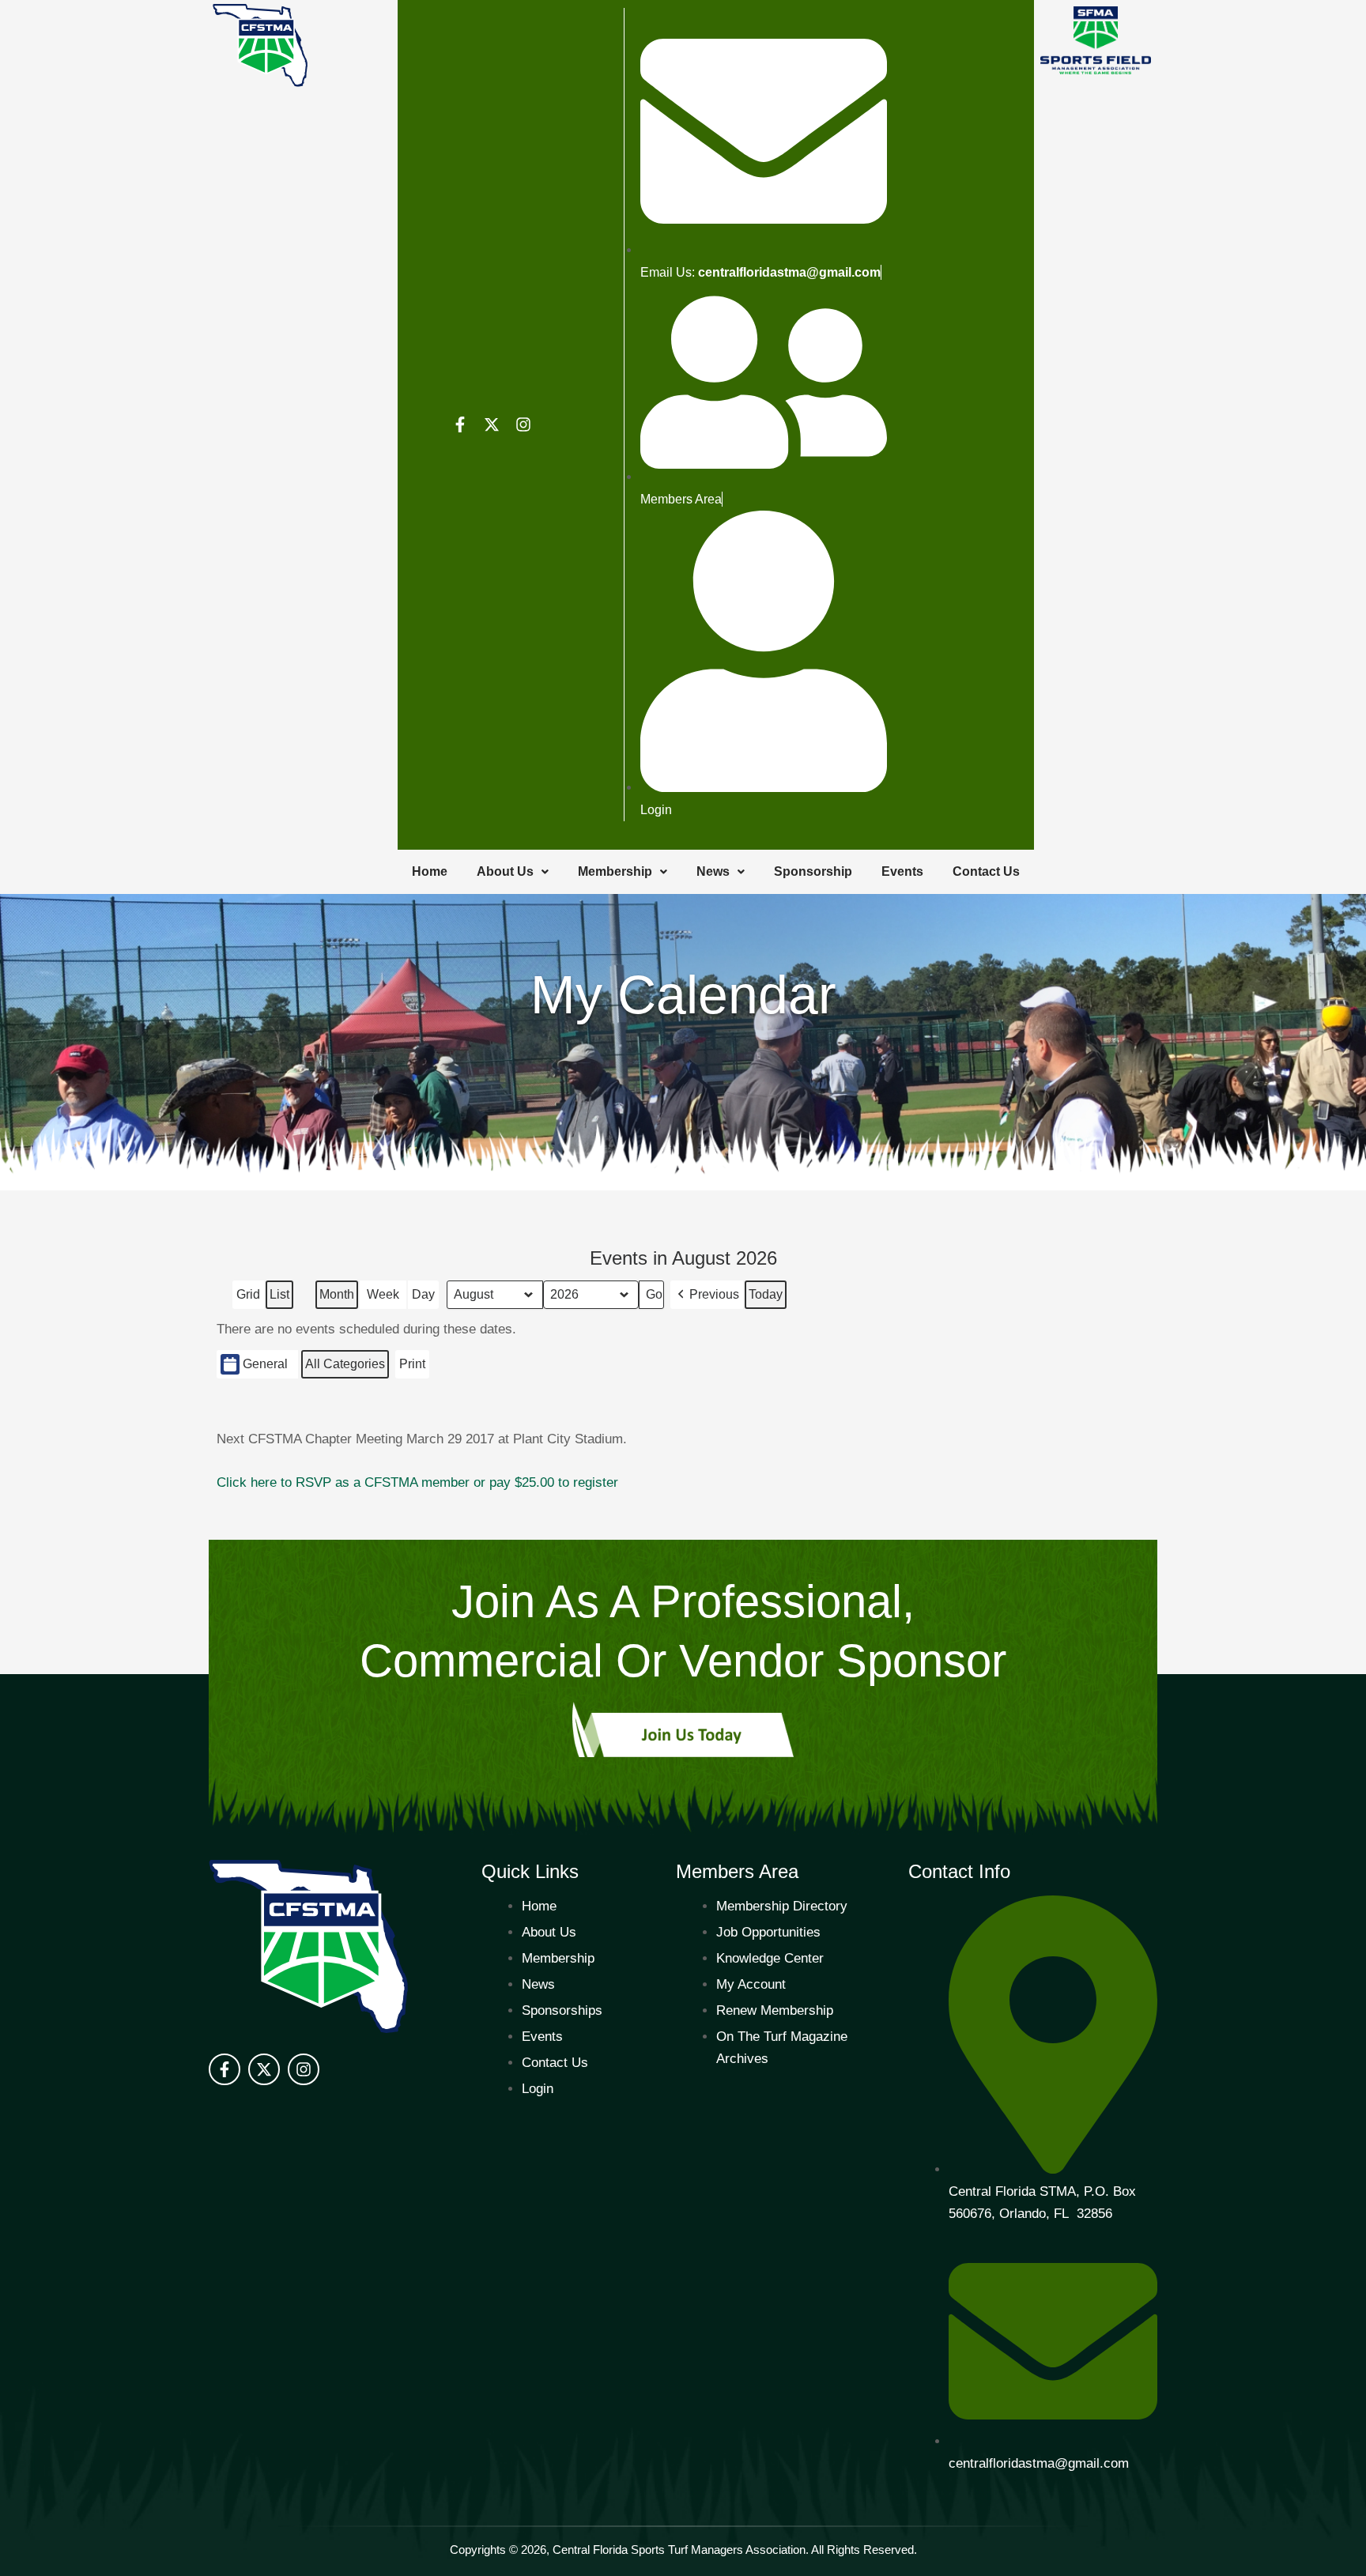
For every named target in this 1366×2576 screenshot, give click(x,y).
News (713, 871)
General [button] (265, 1364)
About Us (505, 871)
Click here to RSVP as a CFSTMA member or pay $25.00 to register (417, 1482)
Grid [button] (250, 1298)
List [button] (281, 1298)
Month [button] (337, 1294)
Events (902, 871)
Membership (615, 871)
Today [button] (766, 1294)
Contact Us (986, 871)
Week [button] (383, 1294)
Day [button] (423, 1294)
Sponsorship (813, 871)
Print (413, 1368)
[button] (707, 1295)
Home (430, 871)
